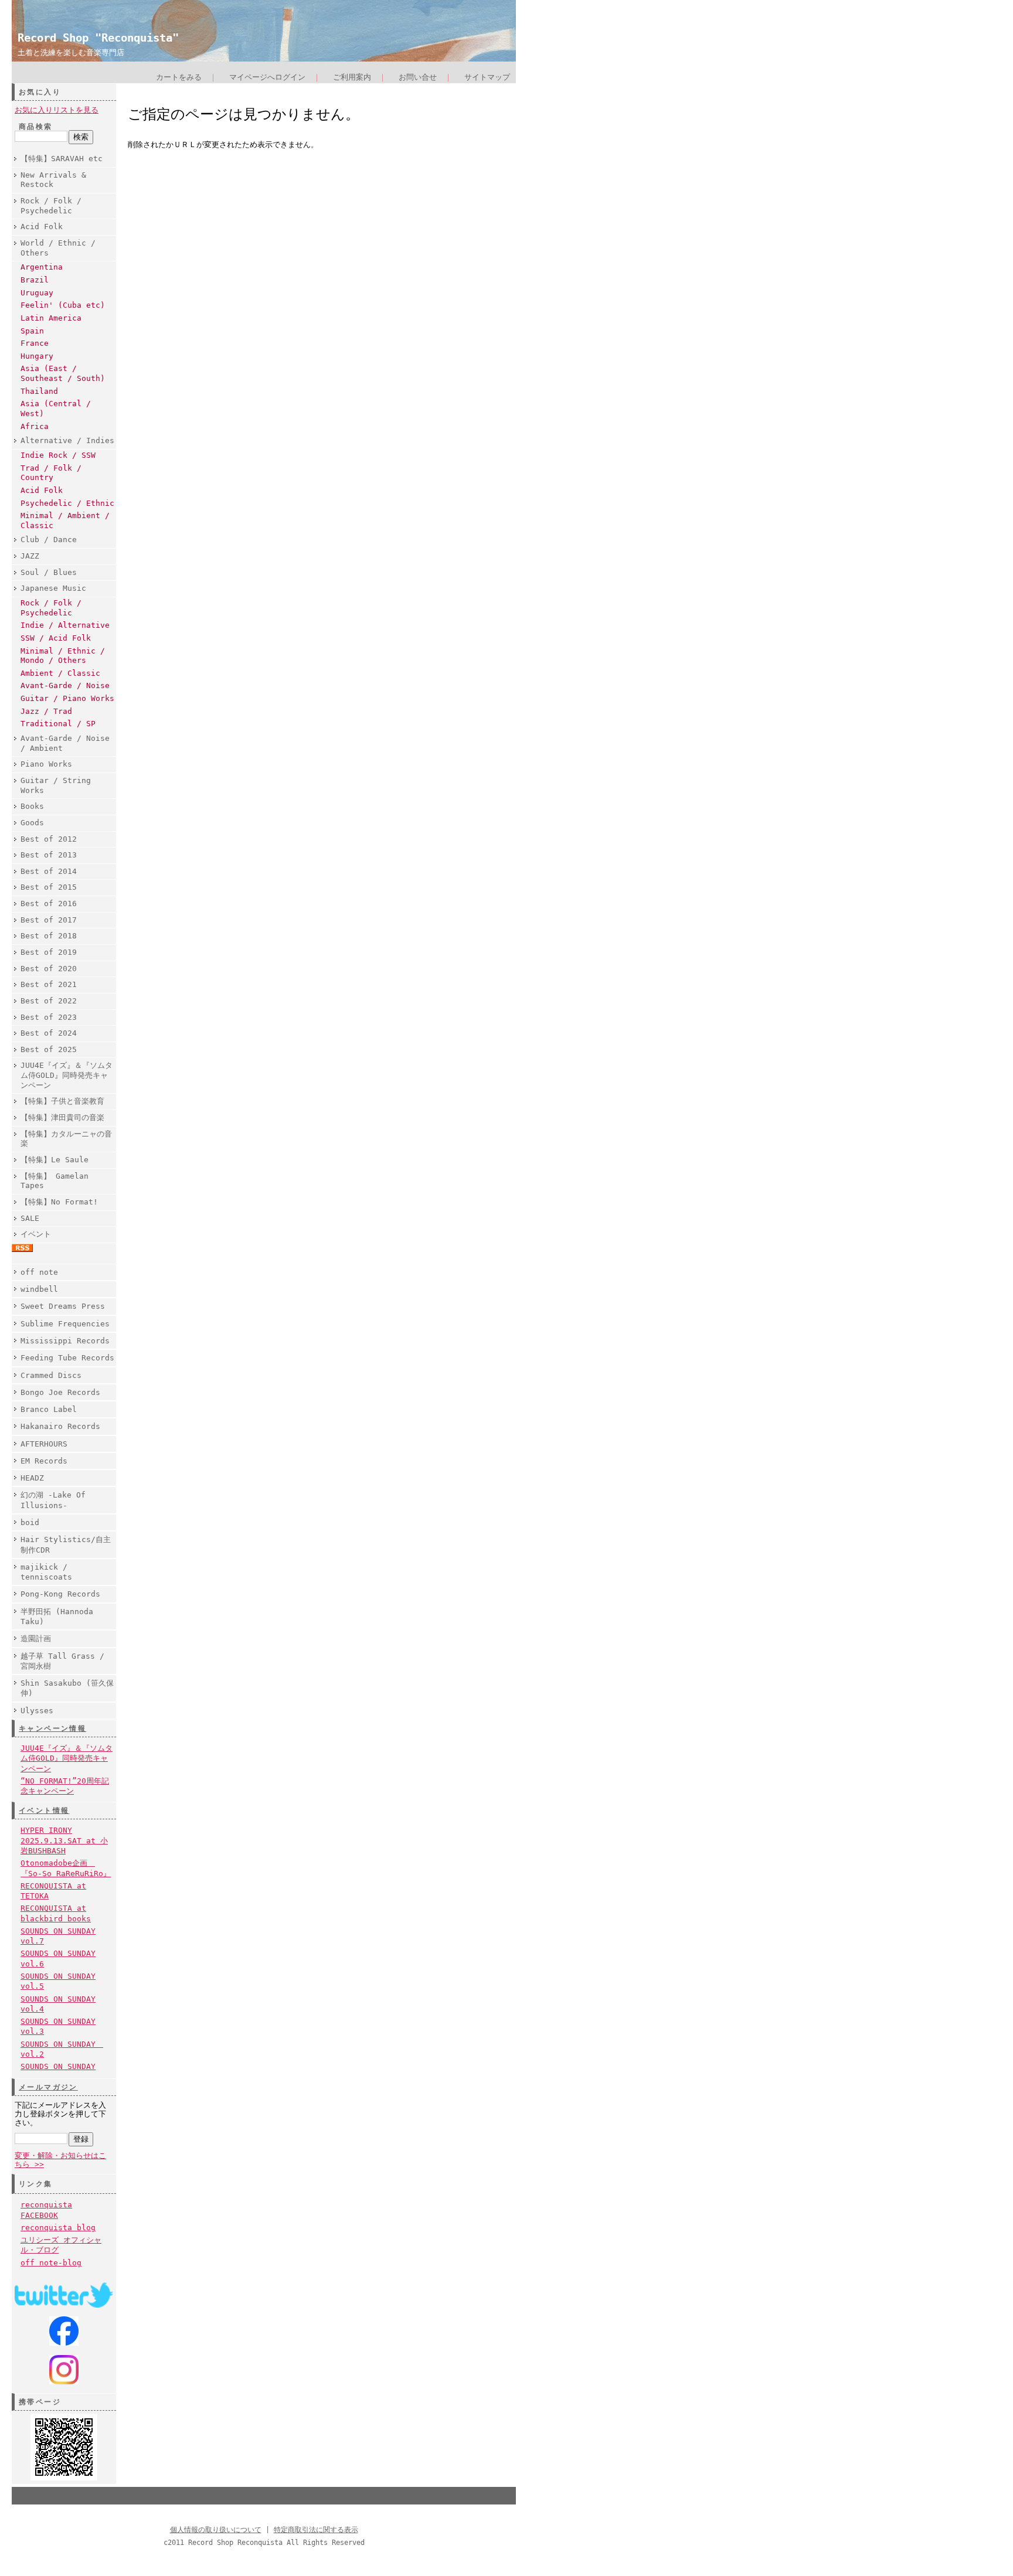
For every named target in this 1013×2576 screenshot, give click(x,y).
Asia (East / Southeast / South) (63, 373)
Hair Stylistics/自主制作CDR (66, 1544)
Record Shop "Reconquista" (98, 38)
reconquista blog (58, 2228)
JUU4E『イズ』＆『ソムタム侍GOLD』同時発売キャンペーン (67, 1075)
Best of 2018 (49, 936)
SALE (30, 1218)
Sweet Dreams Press (63, 1306)
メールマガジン (48, 2087)
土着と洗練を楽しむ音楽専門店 (71, 52)
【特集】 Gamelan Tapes (55, 1181)
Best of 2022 (49, 1001)
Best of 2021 (49, 984)
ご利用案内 (352, 77)
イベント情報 (44, 1811)
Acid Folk (42, 227)
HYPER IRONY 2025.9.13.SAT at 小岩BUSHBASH (64, 1840)
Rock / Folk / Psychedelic (51, 206)
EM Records (44, 1461)
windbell (39, 1289)
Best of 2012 (49, 839)
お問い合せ (418, 77)
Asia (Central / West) (56, 409)
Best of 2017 (49, 920)
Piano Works (46, 764)
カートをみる (179, 77)
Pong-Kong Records (60, 1594)
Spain (32, 331)
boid (30, 1522)
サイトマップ (487, 77)
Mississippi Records (65, 1341)
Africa (35, 426)
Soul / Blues (49, 572)
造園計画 (36, 1639)
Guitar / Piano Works (67, 698)
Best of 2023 (49, 1017)
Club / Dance (49, 540)
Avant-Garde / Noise (65, 685)
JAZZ (30, 556)
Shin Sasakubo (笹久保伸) (67, 1688)
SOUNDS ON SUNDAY (58, 2066)
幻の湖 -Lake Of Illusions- (53, 1500)
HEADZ (32, 1478)
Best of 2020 (49, 969)
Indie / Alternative (65, 625)
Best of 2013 (49, 855)
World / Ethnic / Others (58, 248)
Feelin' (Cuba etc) (63, 305)
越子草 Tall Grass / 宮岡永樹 (62, 1661)
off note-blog (51, 2263)
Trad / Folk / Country (51, 473)
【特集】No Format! (59, 1202)
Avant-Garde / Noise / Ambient (65, 743)
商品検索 (36, 127)
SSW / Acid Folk (56, 638)
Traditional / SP (58, 724)
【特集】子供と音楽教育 (62, 1101)
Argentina (42, 267)
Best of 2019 (49, 952)
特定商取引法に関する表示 (316, 2530)
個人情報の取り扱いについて (216, 2530)
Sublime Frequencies (65, 1324)
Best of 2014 (49, 871)
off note (39, 1272)
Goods (32, 823)
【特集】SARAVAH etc (62, 159)
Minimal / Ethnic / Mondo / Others (63, 656)
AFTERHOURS (44, 1444)
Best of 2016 (49, 904)
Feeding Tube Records (67, 1358)
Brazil (35, 280)
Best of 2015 (49, 887)
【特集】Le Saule (55, 1160)
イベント (36, 1234)
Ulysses (37, 1711)
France (35, 343)
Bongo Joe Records (60, 1392)
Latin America (51, 318)
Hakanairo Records (60, 1426)
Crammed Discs (51, 1375)
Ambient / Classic (60, 673)
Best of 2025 (49, 1049)
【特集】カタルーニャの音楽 (66, 1139)
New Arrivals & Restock (53, 180)
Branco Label (49, 1409)
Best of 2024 (49, 1033)
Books (32, 806)
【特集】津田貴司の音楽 (62, 1117)
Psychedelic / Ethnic (67, 503)
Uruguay (37, 293)
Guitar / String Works (56, 785)
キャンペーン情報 (52, 1728)
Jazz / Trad (46, 711)
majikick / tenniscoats (46, 1572)
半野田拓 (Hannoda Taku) (57, 1617)
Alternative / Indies (67, 440)
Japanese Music (53, 588)
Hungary (37, 356)
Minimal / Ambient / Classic (65, 520)
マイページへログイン (267, 77)
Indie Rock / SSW (58, 455)
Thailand (39, 391)
